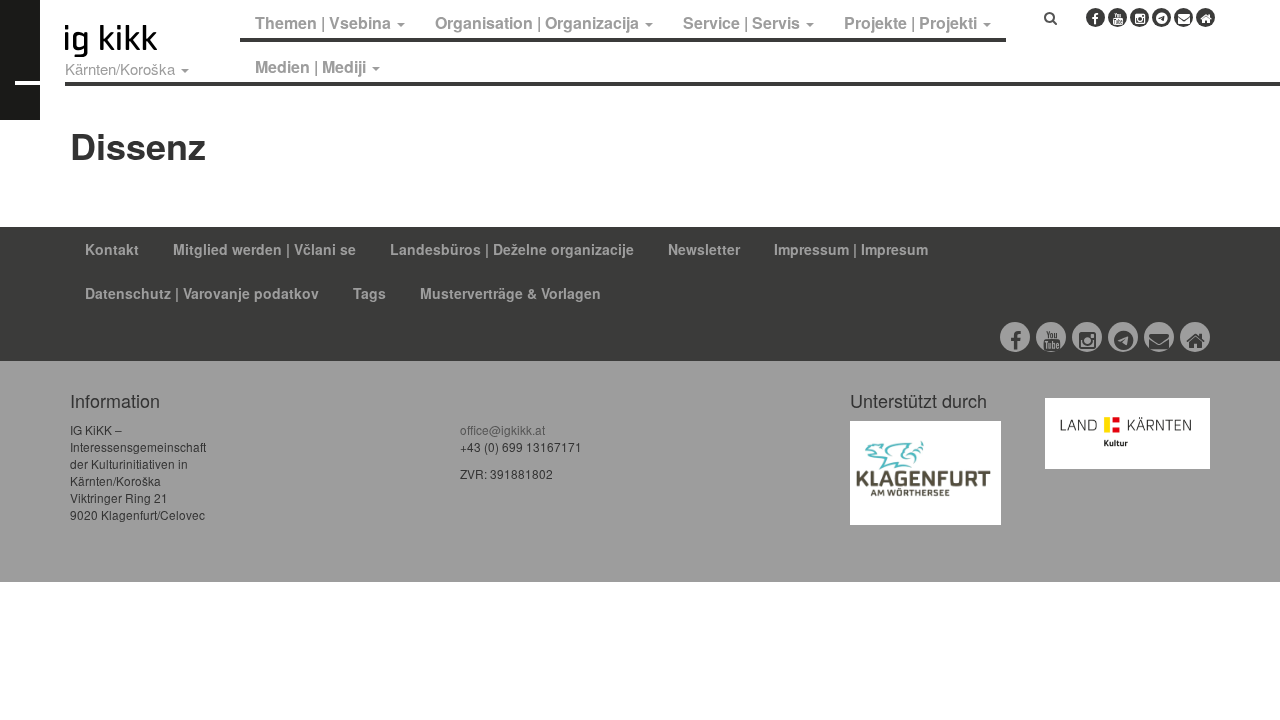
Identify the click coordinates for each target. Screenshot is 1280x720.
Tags (369, 293)
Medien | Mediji (312, 66)
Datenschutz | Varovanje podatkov (202, 293)
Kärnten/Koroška (122, 68)
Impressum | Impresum (851, 249)
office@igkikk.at (502, 429)
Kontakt (112, 249)
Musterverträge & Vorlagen (510, 293)
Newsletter (704, 249)
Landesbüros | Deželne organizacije (512, 249)
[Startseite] (148, 41)
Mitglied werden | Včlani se (264, 249)
